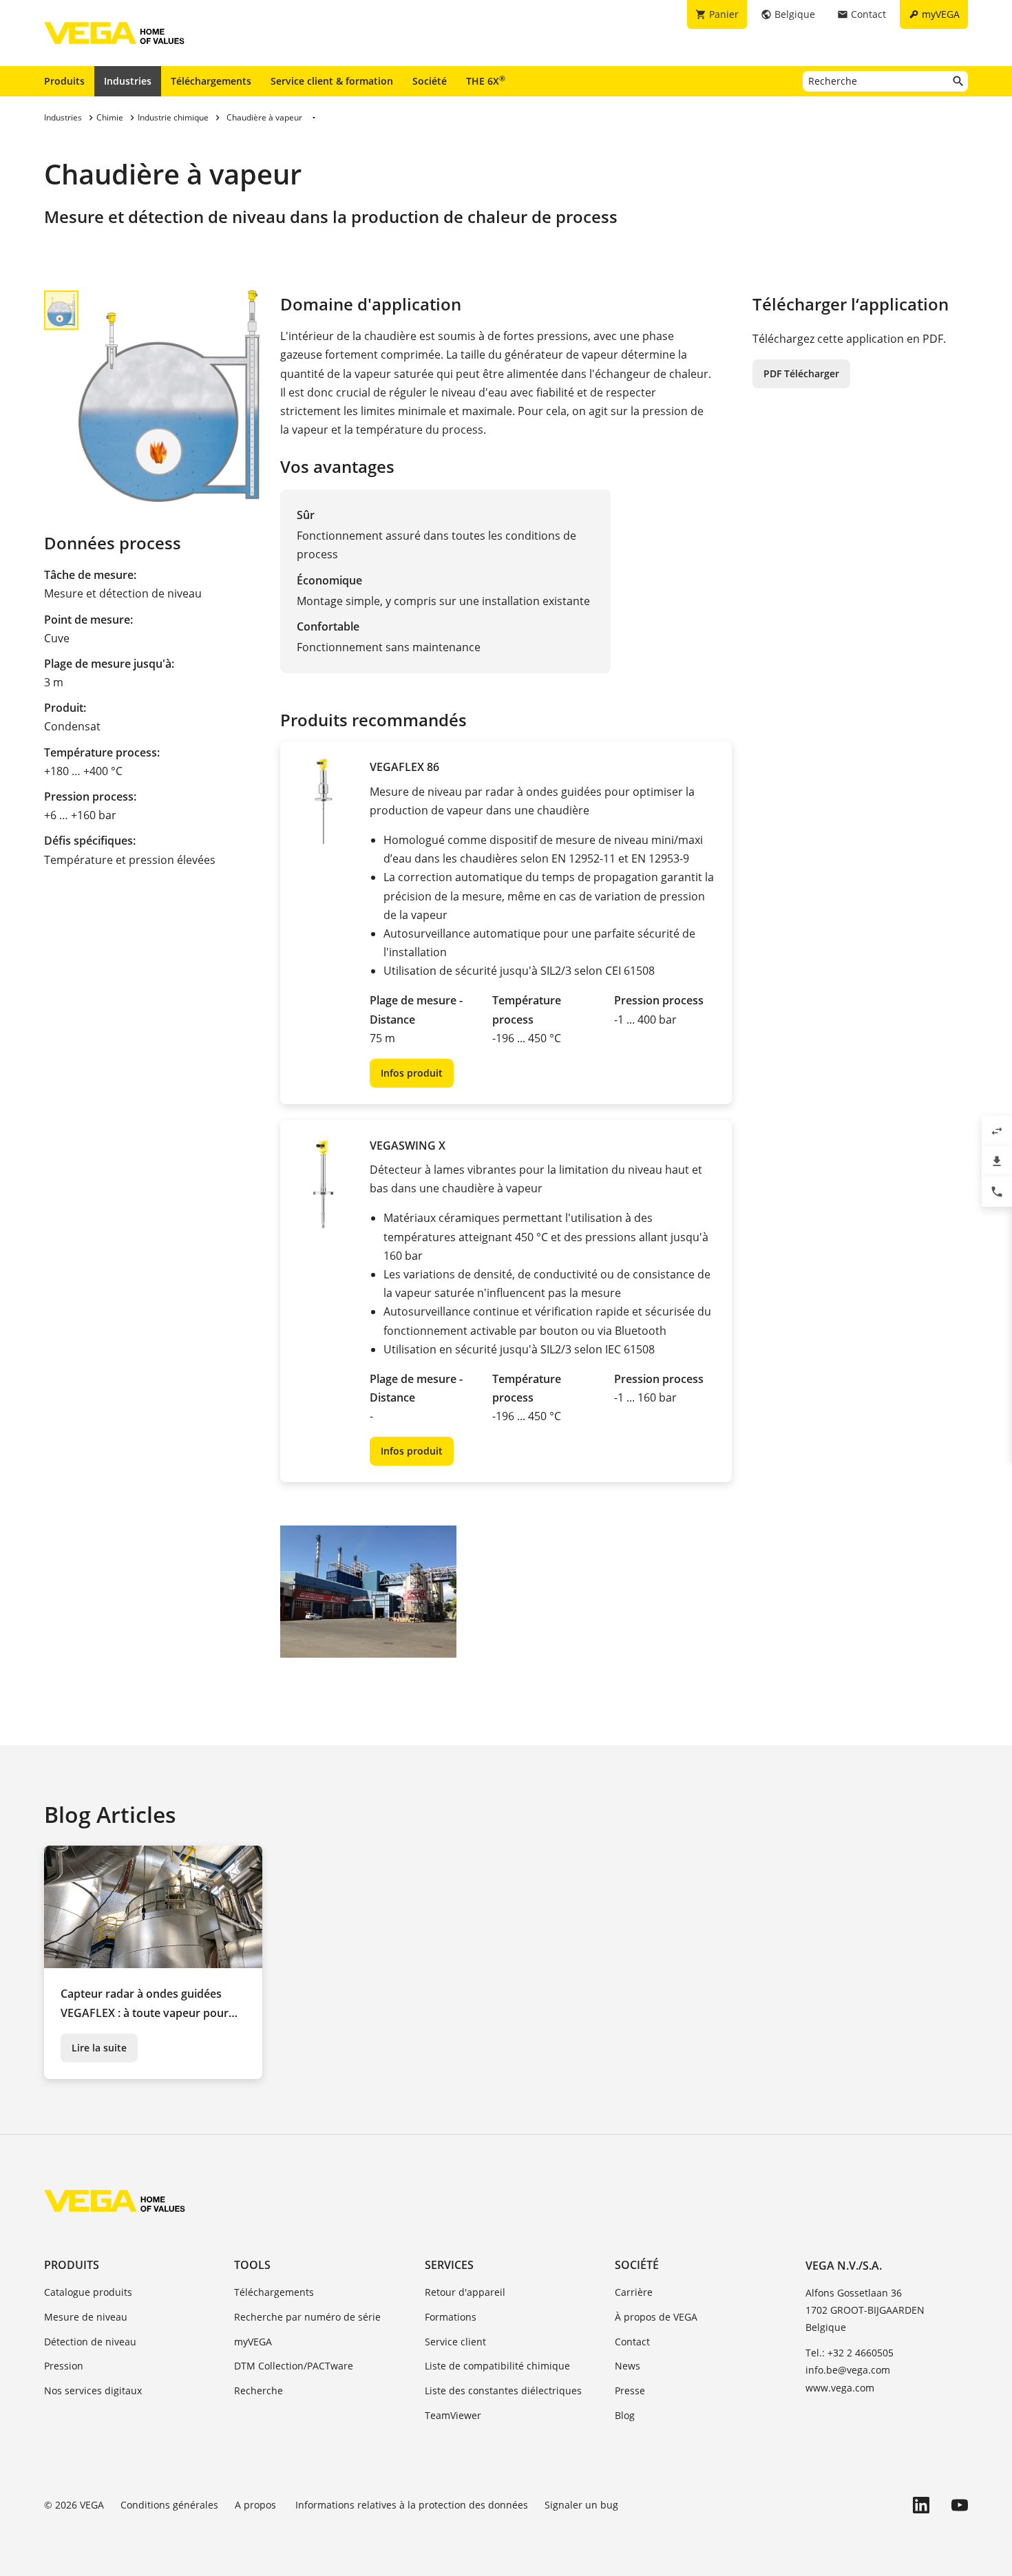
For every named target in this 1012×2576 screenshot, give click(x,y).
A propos (257, 2505)
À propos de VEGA (656, 2317)
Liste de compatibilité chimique (497, 2366)
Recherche (259, 2390)
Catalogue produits (88, 2292)
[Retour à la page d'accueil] (115, 2201)
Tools (252, 2265)
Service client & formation (332, 81)
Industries (128, 81)
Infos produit (412, 1073)
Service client (455, 2342)
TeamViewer (453, 2415)
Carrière (634, 2292)
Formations (451, 2317)
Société (430, 81)
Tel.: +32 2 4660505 (850, 2353)
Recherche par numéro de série (307, 2317)
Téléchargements (211, 81)
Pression (64, 2366)
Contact (632, 2342)
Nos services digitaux (93, 2390)
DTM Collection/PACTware (294, 2366)
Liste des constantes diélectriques (503, 2390)
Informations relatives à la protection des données (412, 2505)
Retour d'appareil (465, 2292)
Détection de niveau (90, 2342)
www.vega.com (840, 2388)
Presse (630, 2390)
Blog (625, 2415)
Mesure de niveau (86, 2317)
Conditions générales (169, 2505)
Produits (64, 81)
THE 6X (486, 81)
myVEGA (253, 2342)
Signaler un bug (581, 2505)
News (628, 2366)
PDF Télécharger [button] (801, 373)
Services (449, 2265)
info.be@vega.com (848, 2370)
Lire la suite (99, 2048)
